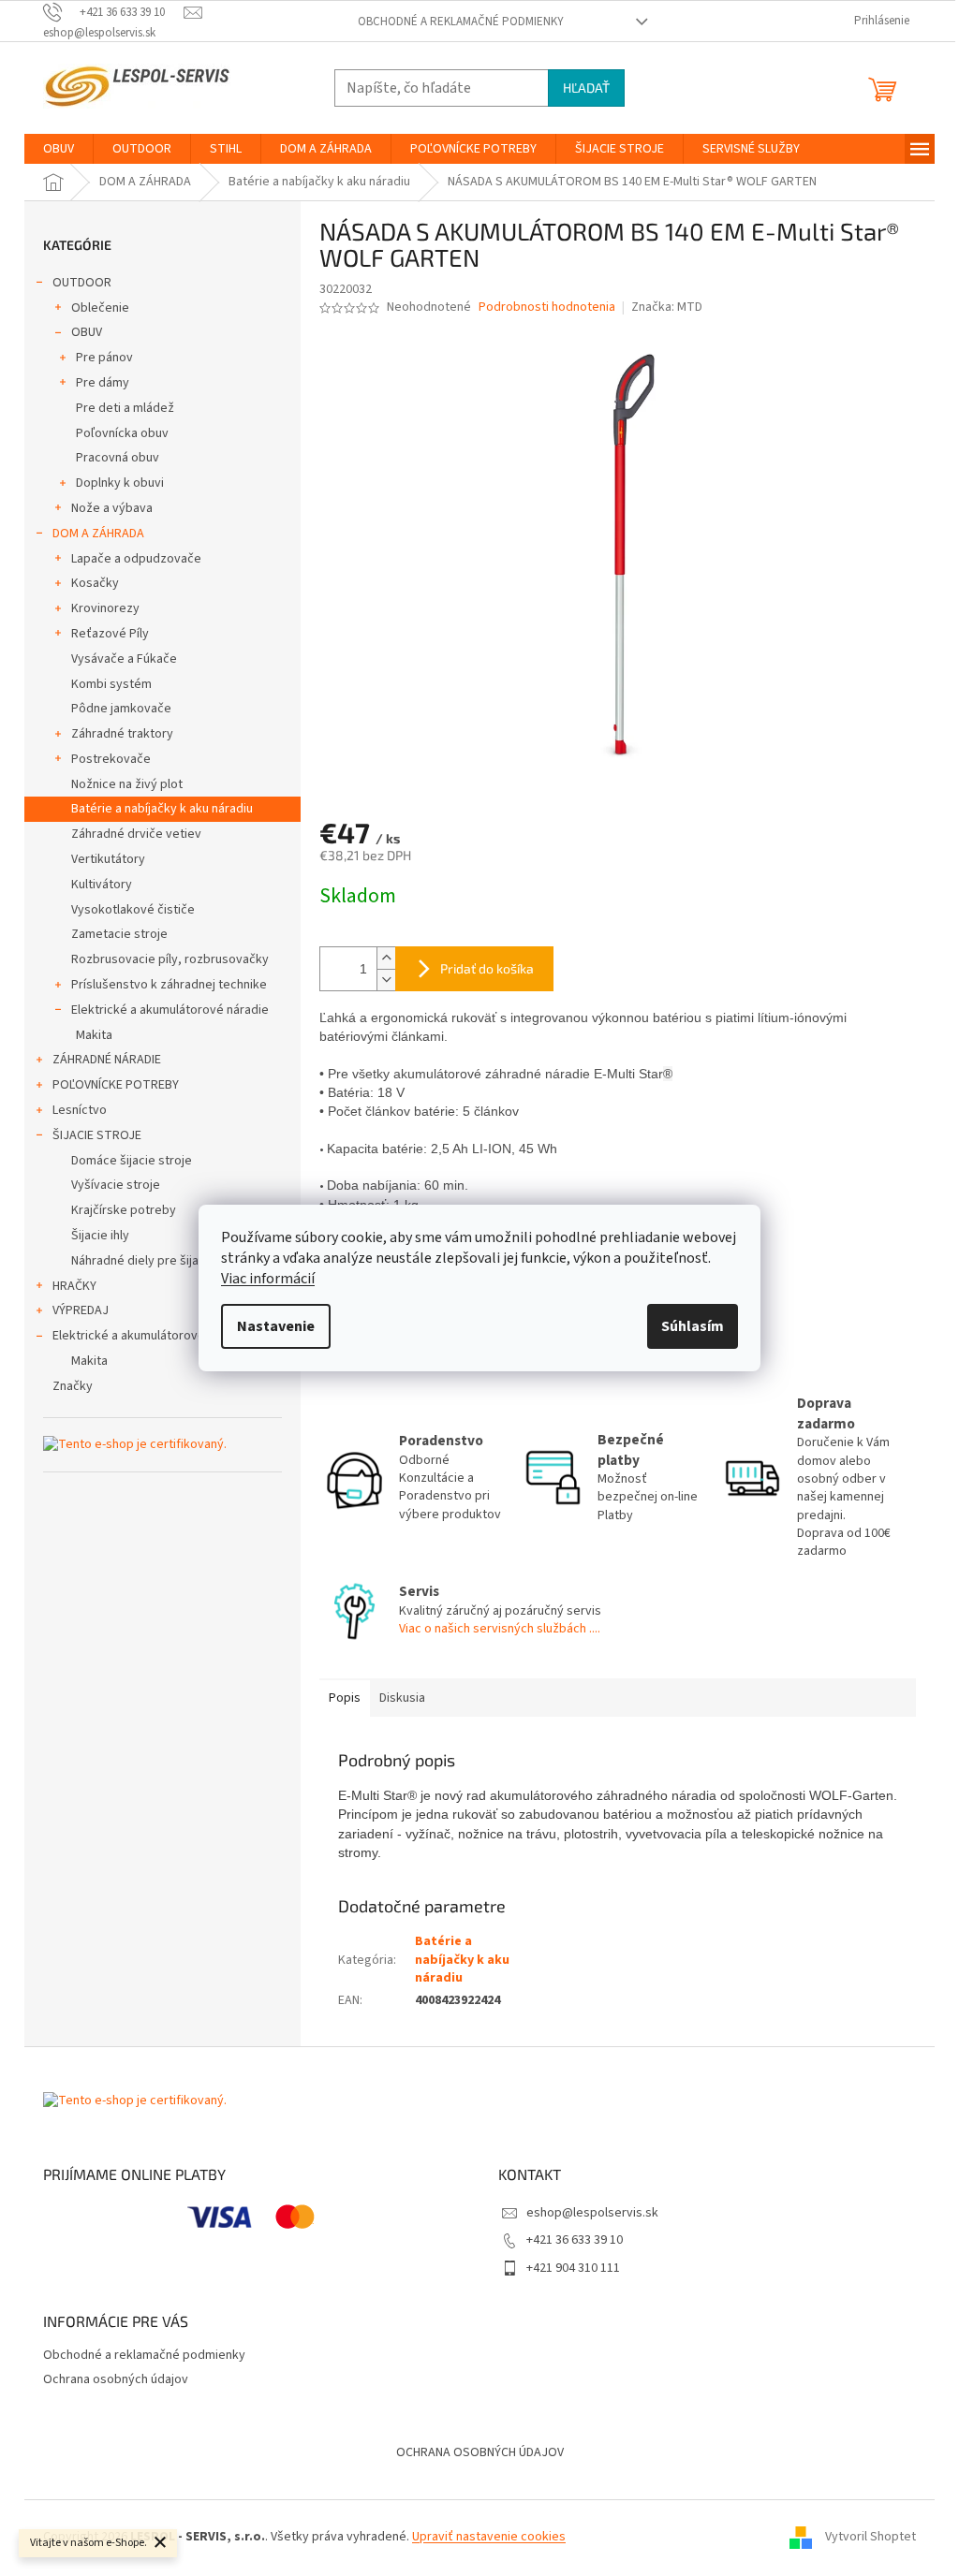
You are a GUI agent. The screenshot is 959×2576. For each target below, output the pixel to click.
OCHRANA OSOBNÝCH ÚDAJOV (480, 2452)
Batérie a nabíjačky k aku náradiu (162, 809)
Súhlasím (693, 1326)
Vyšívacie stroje (116, 1185)
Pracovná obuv (118, 458)
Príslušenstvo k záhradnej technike (169, 985)
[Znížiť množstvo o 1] (386, 980)
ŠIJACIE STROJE (97, 1135)
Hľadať (586, 88)
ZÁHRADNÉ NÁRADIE (107, 1060)
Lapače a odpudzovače (136, 559)
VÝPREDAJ (81, 1310)
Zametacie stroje (119, 934)
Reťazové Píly (110, 634)
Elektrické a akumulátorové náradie (170, 1010)
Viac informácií (268, 1279)
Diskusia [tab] (402, 1698)
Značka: (667, 307)
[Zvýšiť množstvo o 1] (386, 958)
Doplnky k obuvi (120, 483)
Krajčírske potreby (124, 1210)
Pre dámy (103, 383)
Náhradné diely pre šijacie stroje (162, 1261)
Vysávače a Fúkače (124, 659)
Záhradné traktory (122, 734)
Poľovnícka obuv (122, 433)
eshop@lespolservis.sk (592, 2213)
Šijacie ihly (100, 1236)
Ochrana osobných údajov (116, 2379)
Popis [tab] (345, 1698)
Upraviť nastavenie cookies (489, 2537)
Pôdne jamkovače (121, 709)
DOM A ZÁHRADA (98, 534)
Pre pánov (104, 358)
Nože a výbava (112, 508)
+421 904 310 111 (573, 2268)
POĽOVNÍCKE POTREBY (116, 1085)
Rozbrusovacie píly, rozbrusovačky (170, 959)
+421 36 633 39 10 (575, 2240)
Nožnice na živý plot (127, 784)
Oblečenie (100, 308)
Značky (73, 1386)
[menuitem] (59, 149)
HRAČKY (74, 1286)
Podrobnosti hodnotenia (547, 307)
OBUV (87, 332)
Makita (94, 1035)
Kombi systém (111, 684)
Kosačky (95, 583)
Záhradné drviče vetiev (136, 834)
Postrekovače (111, 759)
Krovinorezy (105, 608)
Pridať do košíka (487, 968)
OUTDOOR (82, 283)
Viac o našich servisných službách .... (500, 1629)
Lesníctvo (80, 1110)
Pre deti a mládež (125, 408)
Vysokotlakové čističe (133, 910)
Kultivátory (102, 885)
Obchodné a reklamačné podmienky (461, 22)
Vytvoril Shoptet (870, 2537)
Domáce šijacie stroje (132, 1161)
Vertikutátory (108, 859)
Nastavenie (276, 1326)
